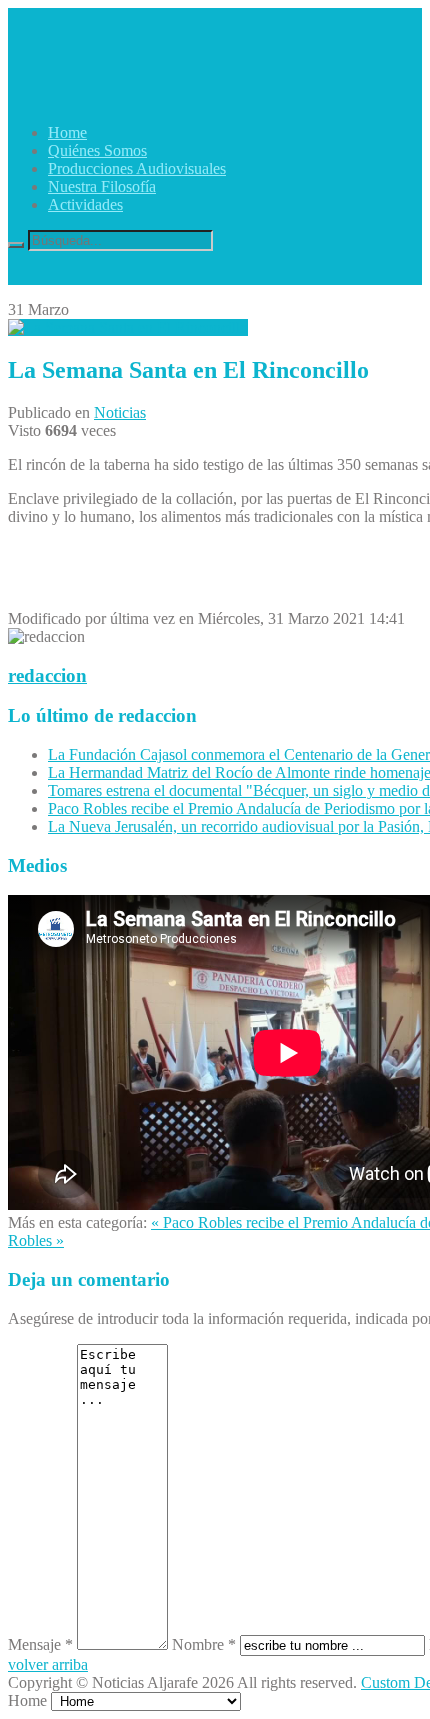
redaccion (47, 675)
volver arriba (48, 1664)
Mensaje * (40, 1644)
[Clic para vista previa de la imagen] (128, 327)
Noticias (120, 412)
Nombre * (204, 1644)
